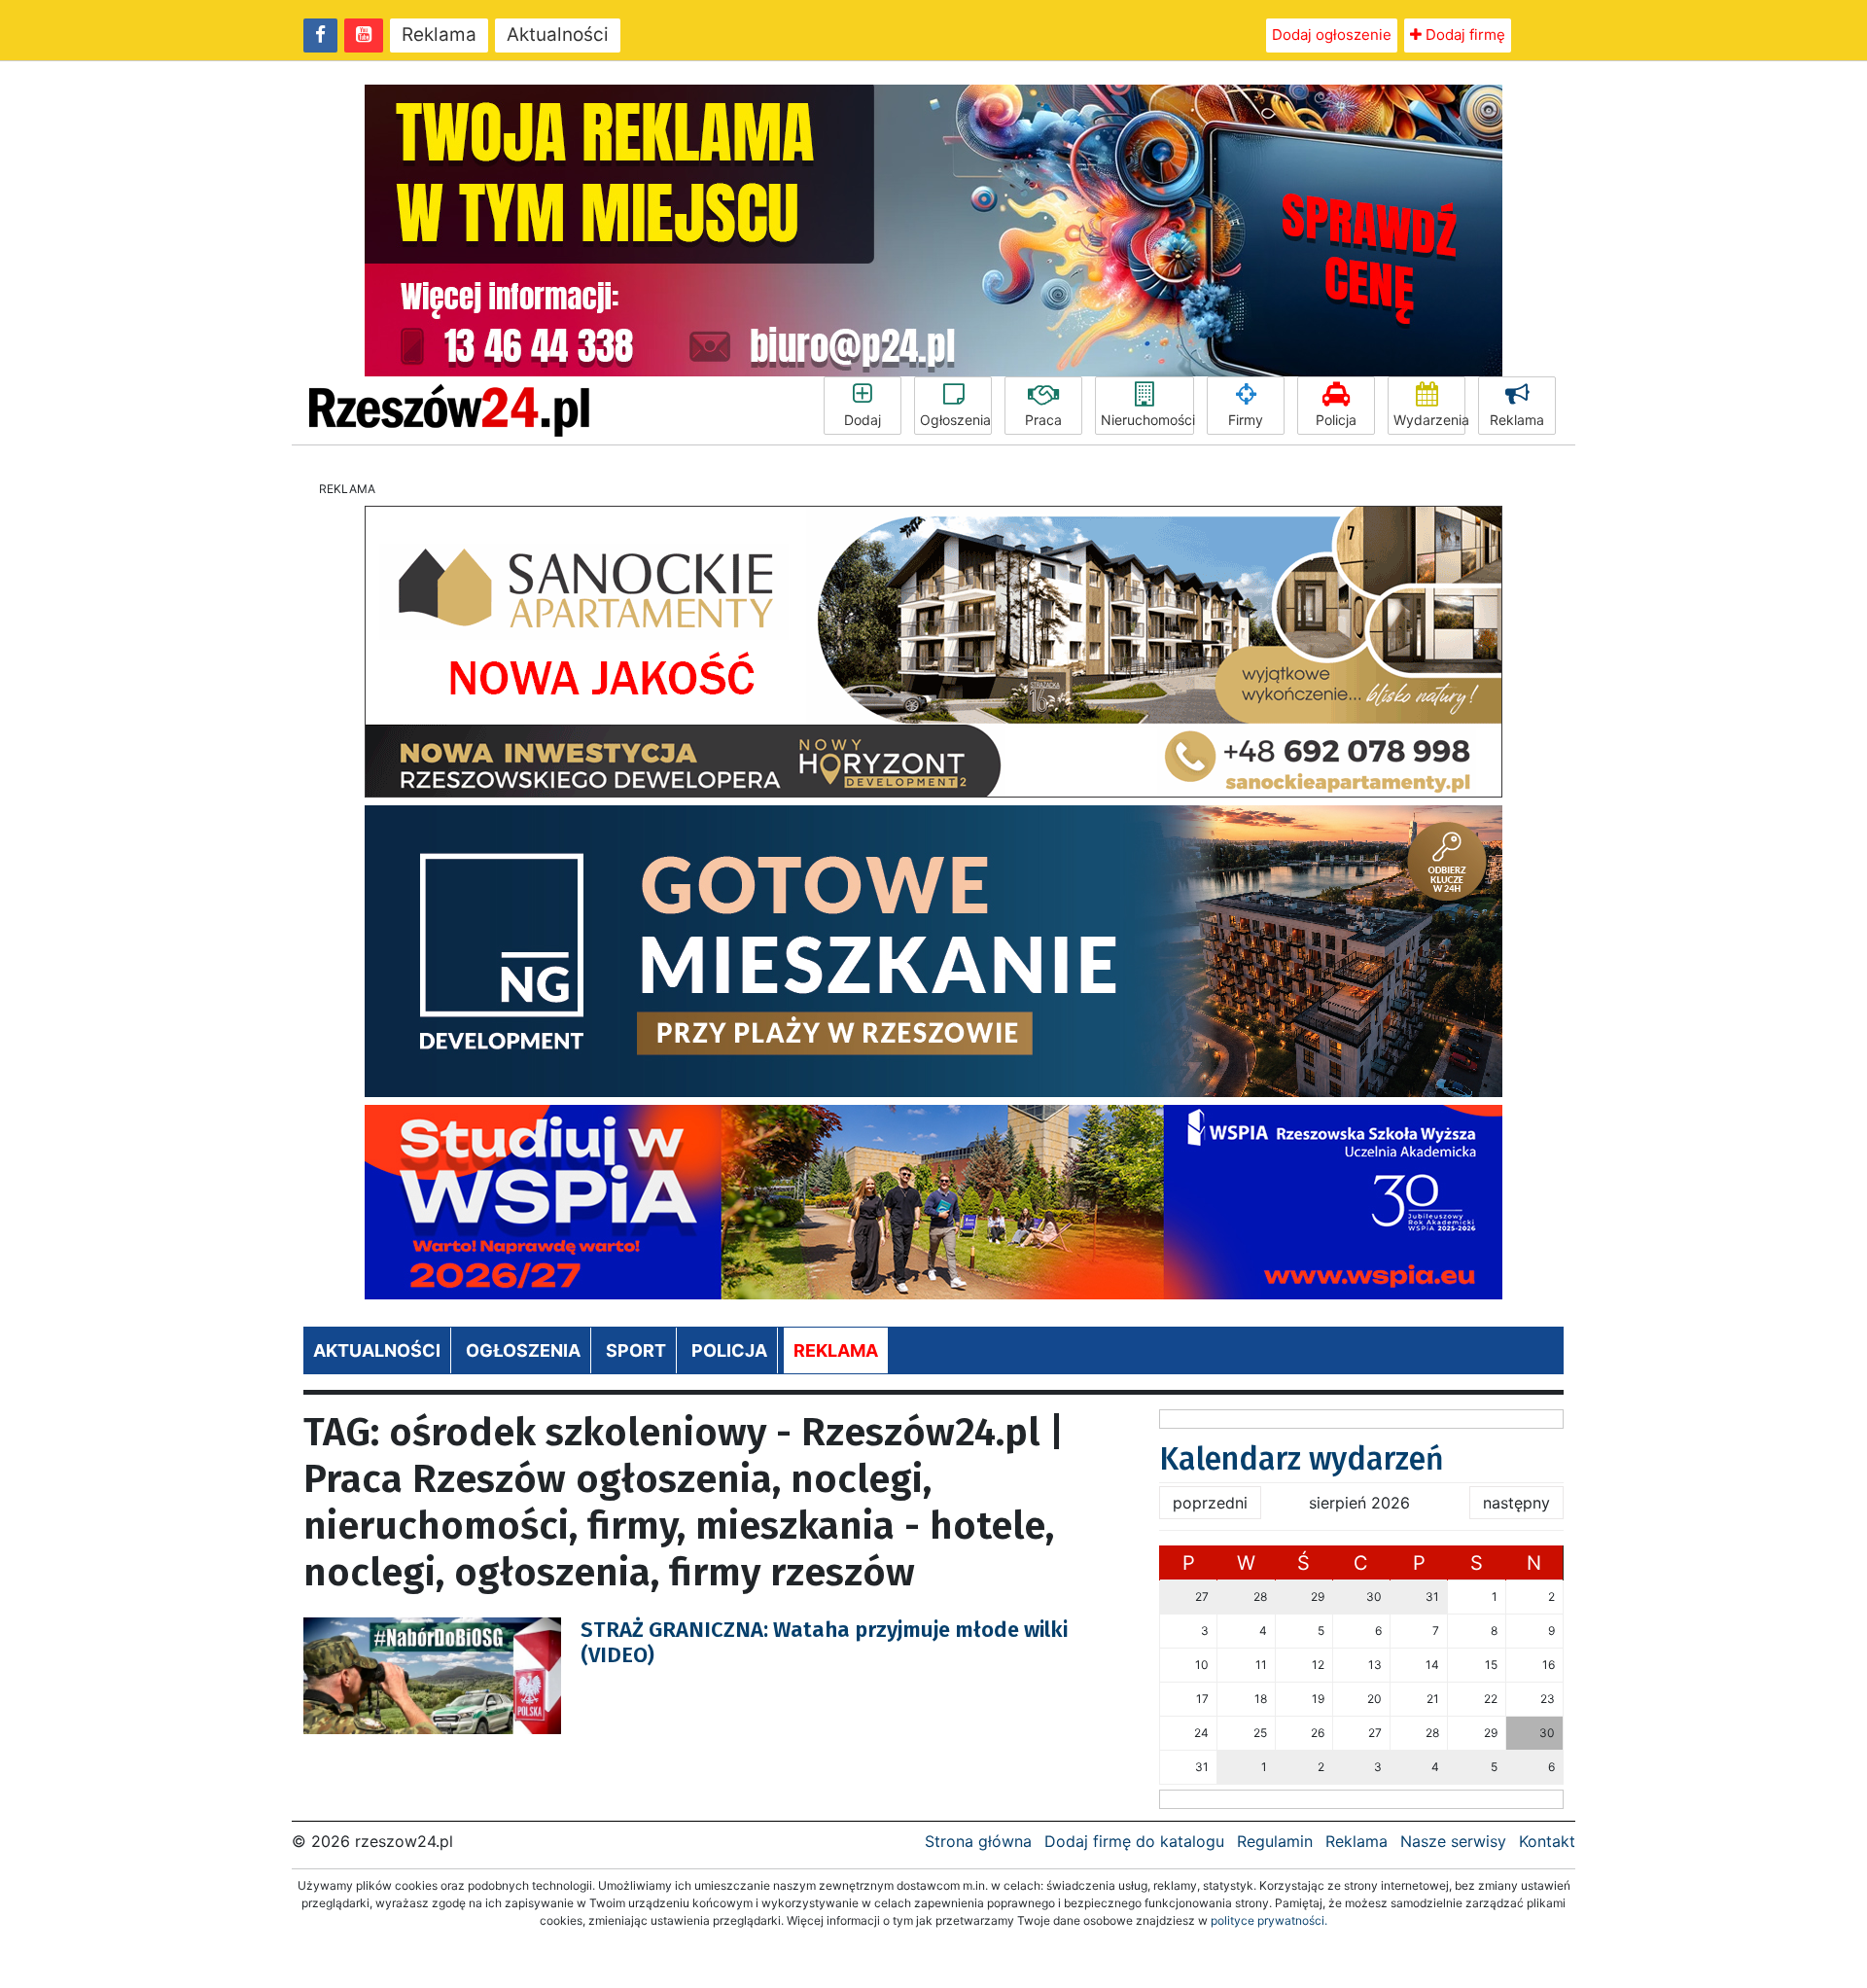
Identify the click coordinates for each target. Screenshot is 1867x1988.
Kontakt (1547, 1841)
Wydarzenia (1429, 420)
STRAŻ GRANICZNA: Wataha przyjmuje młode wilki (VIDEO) (824, 1642)
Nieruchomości (1147, 420)
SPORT (636, 1350)
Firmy (1246, 420)
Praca (1043, 420)
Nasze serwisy (1453, 1841)
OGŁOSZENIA (523, 1350)
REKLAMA (836, 1350)
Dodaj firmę (1463, 35)
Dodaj (863, 420)
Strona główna (978, 1841)
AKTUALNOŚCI (377, 1350)
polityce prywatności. (1269, 1920)
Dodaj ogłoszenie (1332, 35)
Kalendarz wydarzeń (1302, 1459)
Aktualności (558, 35)
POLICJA (729, 1350)
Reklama (439, 35)
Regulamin (1275, 1841)
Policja (1336, 420)
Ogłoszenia (955, 420)
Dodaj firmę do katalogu (1134, 1841)
